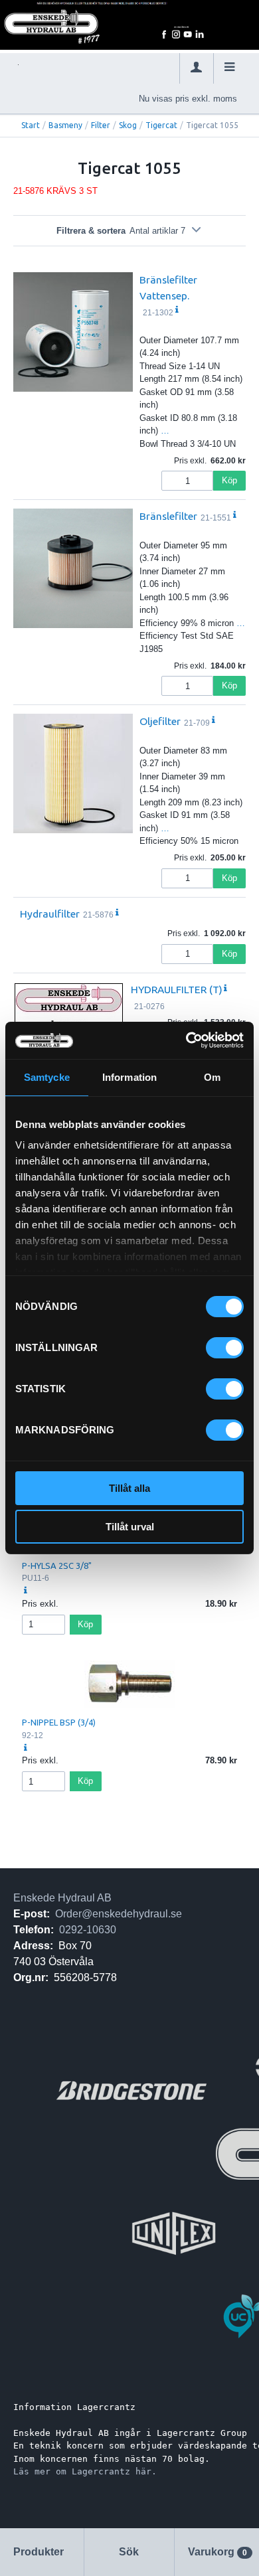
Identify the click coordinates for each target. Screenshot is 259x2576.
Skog (128, 125)
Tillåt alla (129, 1488)
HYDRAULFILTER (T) (177, 989)
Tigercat (161, 125)
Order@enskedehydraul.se (119, 1914)
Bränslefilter (168, 516)
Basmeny (65, 125)
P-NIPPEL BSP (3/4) (59, 1722)
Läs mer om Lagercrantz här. (85, 2471)
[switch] (225, 1348)
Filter (101, 125)
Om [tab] (212, 1077)
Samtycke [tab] (47, 1077)
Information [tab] (129, 1077)
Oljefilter (160, 721)
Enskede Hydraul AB (62, 1898)
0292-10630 (88, 1930)
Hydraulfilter (50, 914)
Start (31, 125)
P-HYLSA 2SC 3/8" (57, 1566)
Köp (229, 480)
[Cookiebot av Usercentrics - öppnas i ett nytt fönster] (186, 1040)
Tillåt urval (130, 1527)
